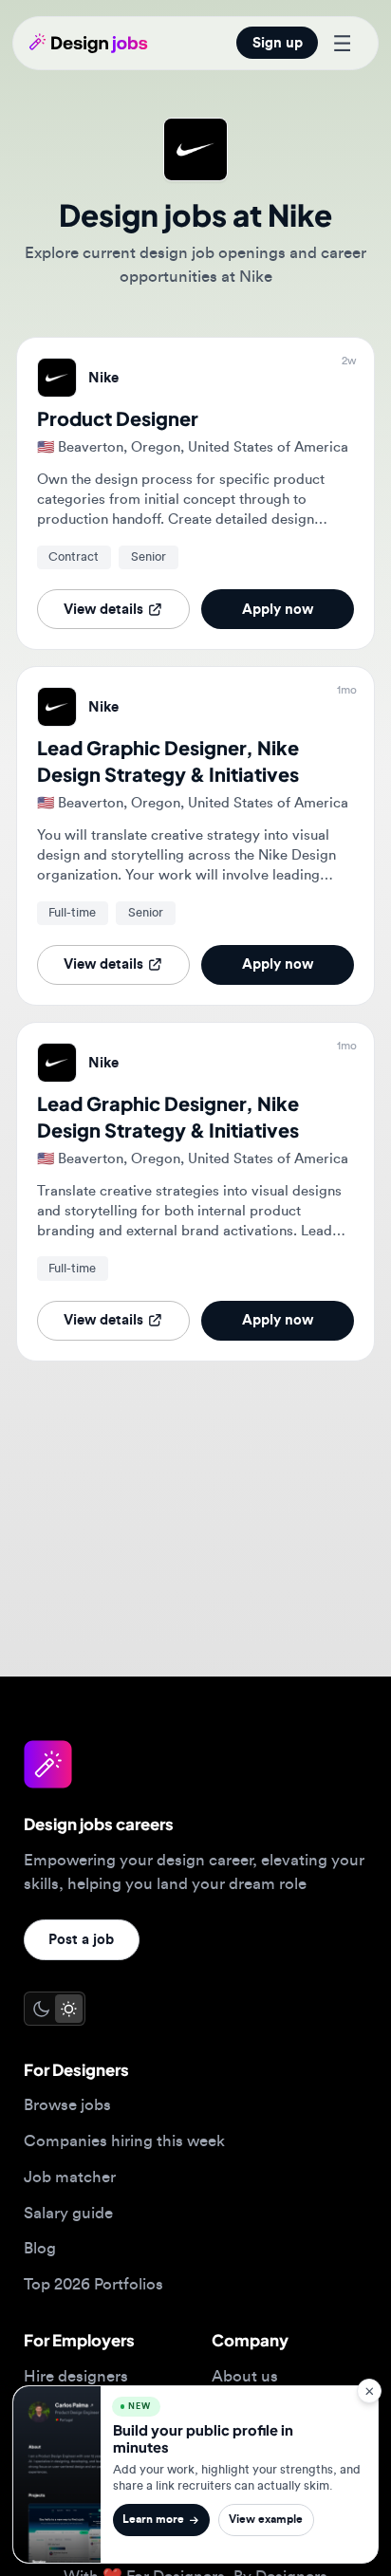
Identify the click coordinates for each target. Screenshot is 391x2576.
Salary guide (68, 2213)
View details (103, 610)
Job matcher (70, 2177)
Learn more (153, 2520)
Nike (103, 378)
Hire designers (76, 2376)
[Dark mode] (40, 2008)
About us (245, 2376)
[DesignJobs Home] (88, 43)
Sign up (278, 43)
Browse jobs (67, 2105)
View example (266, 2520)
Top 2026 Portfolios (93, 2284)
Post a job (81, 1940)
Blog (40, 2248)
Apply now (278, 610)
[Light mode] (69, 2008)
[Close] (369, 2391)
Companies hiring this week (124, 2141)
